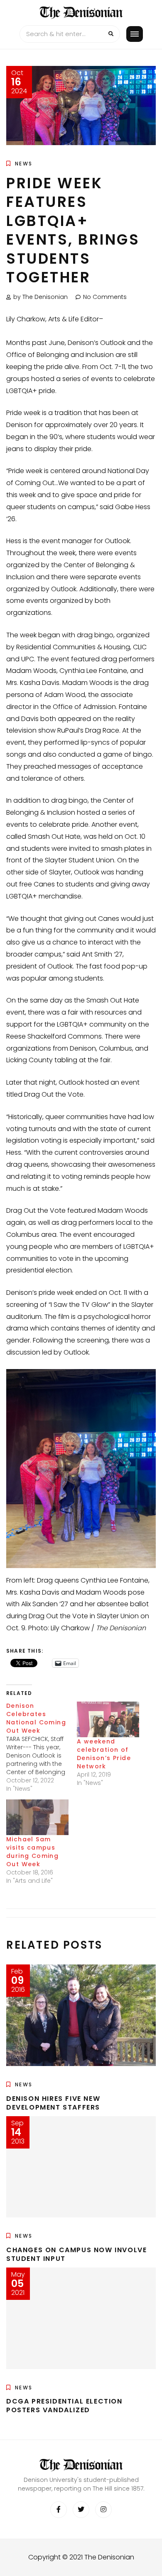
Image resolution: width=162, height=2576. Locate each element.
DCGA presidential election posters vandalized (64, 2406)
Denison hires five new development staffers (53, 2103)
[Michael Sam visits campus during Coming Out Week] (37, 1817)
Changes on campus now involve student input (76, 2254)
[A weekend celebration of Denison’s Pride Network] (108, 1719)
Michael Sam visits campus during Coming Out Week (32, 1852)
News (24, 164)
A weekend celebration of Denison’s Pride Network (104, 1754)
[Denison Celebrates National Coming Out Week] (42, 1747)
